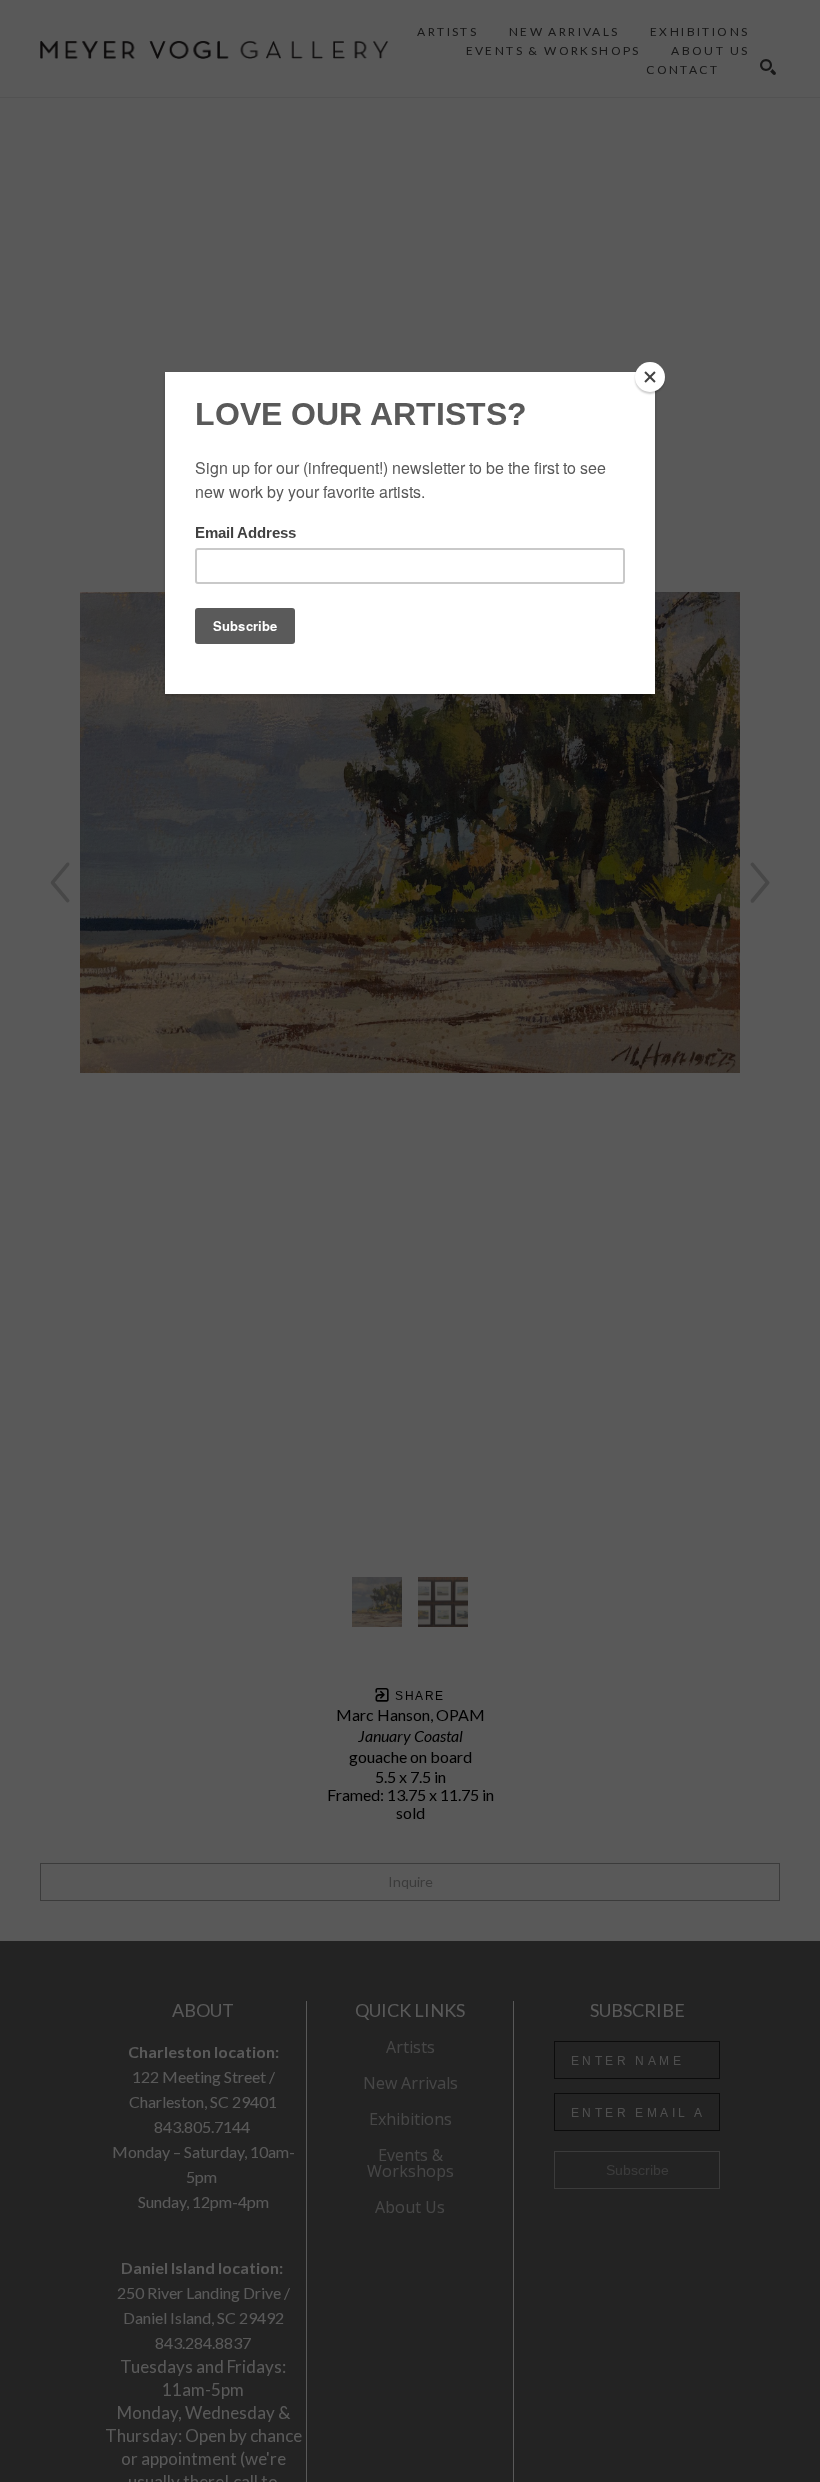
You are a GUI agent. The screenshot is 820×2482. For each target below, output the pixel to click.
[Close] (650, 377)
